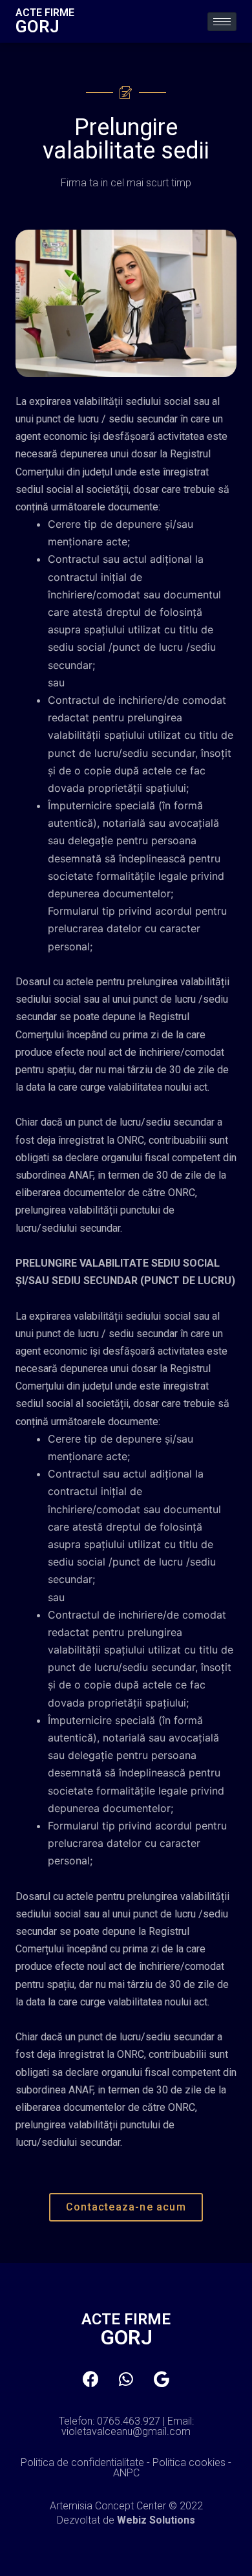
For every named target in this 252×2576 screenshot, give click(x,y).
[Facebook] (90, 2379)
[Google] (162, 2379)
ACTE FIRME (45, 13)
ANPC (126, 2473)
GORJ (37, 27)
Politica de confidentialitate (82, 2462)
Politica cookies (189, 2462)
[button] (126, 2207)
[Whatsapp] (126, 2379)
